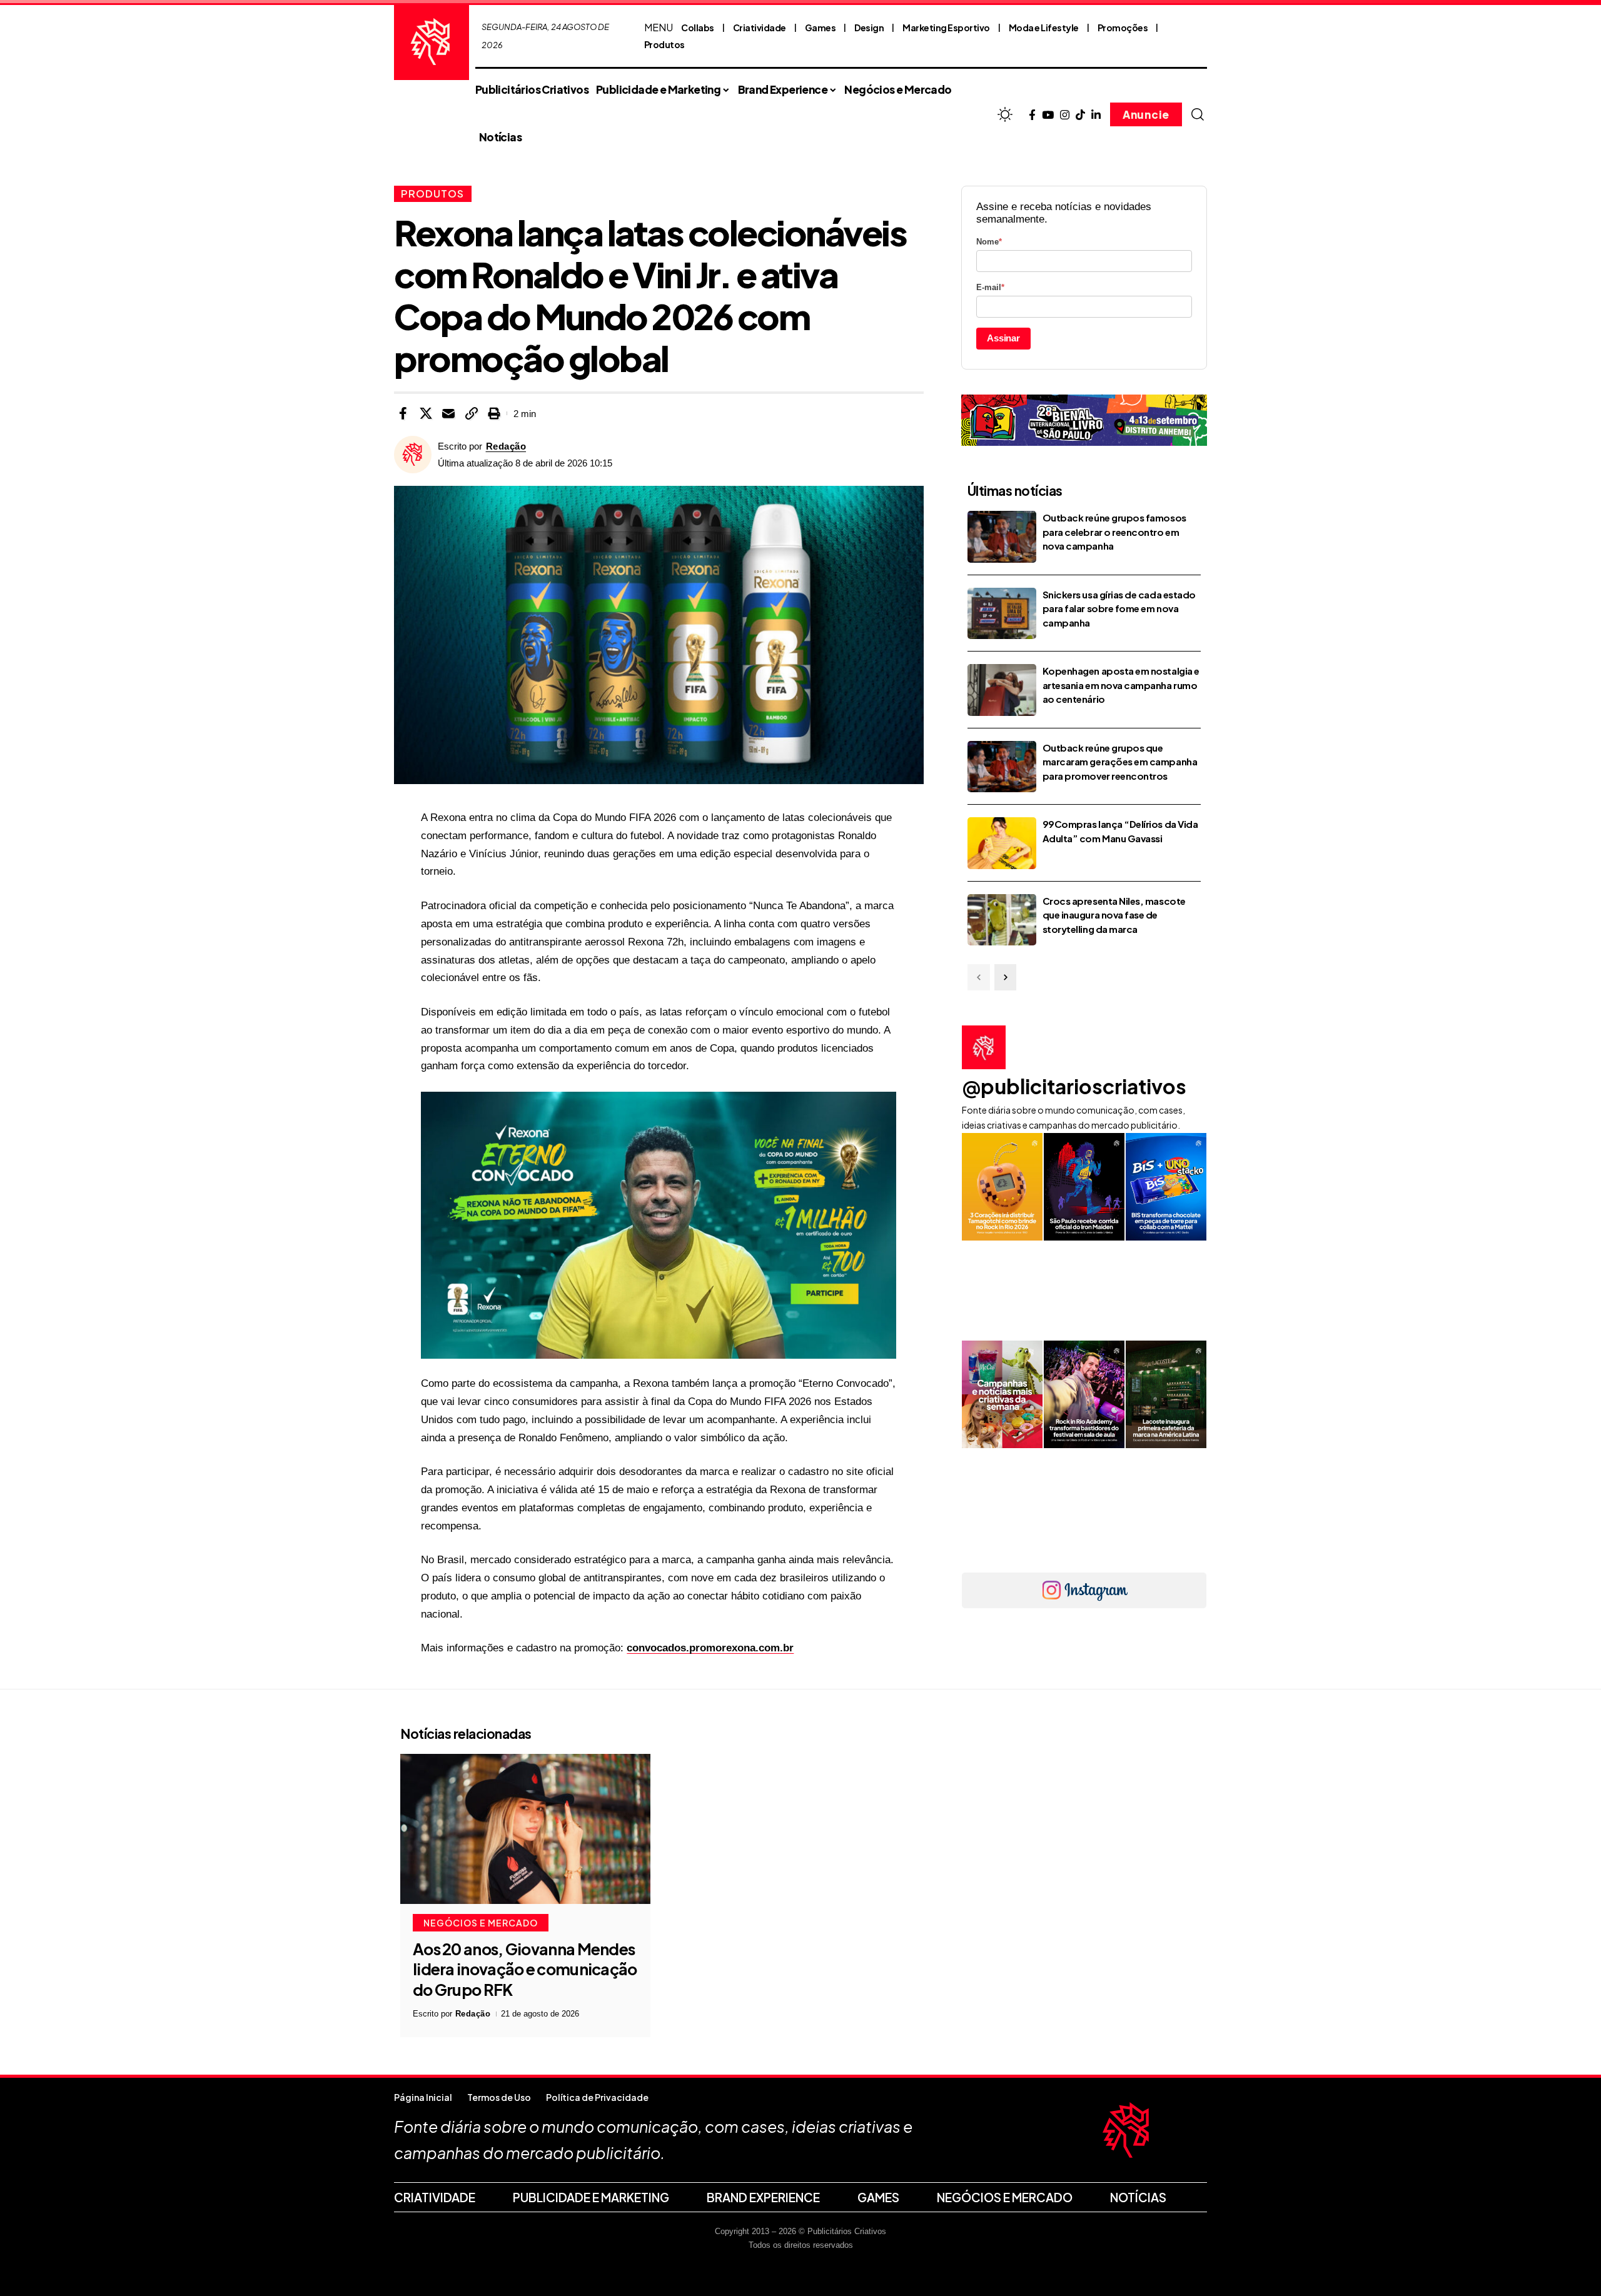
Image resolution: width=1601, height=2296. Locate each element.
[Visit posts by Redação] (413, 455)
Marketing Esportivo (946, 28)
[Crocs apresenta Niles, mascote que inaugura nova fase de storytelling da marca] (1002, 920)
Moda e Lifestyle (1044, 28)
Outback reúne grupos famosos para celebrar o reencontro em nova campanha (1114, 531)
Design (869, 28)
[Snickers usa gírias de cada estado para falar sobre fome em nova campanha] (1002, 614)
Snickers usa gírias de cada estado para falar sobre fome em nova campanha (1119, 608)
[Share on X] (426, 413)
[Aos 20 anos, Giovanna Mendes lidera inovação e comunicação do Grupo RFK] (525, 1829)
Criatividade (760, 28)
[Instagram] (1065, 115)
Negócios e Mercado (481, 1923)
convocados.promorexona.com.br (710, 1648)
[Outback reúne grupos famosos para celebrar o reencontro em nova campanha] (1002, 537)
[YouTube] (1048, 115)
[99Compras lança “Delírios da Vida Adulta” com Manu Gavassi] (1002, 843)
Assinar (1003, 338)
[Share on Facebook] (403, 413)
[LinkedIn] (1096, 115)
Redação (506, 446)
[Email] (448, 413)
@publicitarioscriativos (1074, 1086)
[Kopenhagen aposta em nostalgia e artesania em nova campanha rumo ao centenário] (1002, 690)
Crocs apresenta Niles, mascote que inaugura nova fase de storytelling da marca (1114, 915)
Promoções (1123, 28)
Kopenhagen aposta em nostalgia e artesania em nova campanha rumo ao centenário (1121, 685)
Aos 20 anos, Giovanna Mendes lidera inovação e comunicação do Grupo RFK (525, 1969)
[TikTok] (1080, 115)
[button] (1198, 114)
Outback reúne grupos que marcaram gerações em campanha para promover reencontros (1120, 762)
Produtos (664, 44)
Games (821, 28)
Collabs (698, 28)
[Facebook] (1032, 115)
